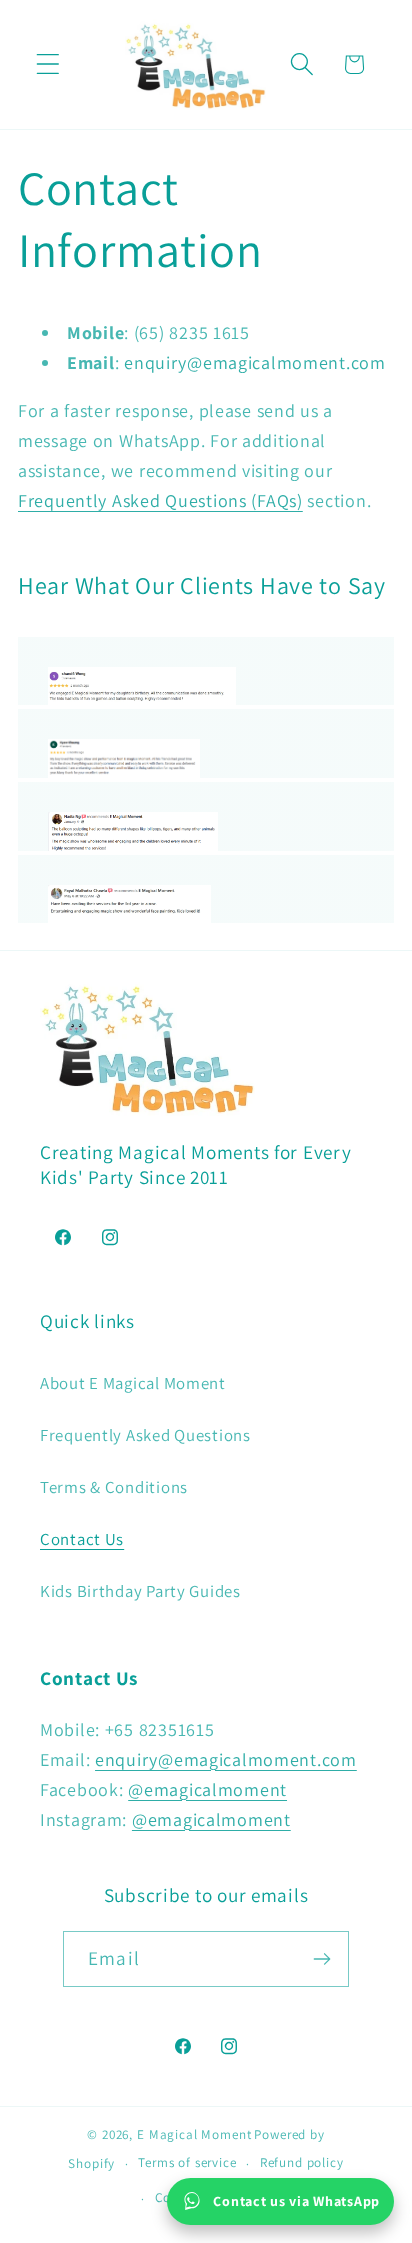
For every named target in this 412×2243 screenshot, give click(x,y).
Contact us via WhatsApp (296, 2201)
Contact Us (82, 1539)
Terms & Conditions (114, 1487)
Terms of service (187, 2162)
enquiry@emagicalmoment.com (226, 1759)
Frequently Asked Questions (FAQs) (160, 500)
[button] (48, 64)
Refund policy (302, 2162)
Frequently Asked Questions (145, 1435)
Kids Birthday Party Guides (140, 1591)
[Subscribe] (321, 1959)
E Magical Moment (194, 2134)
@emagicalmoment (207, 1789)
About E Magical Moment (133, 1383)
